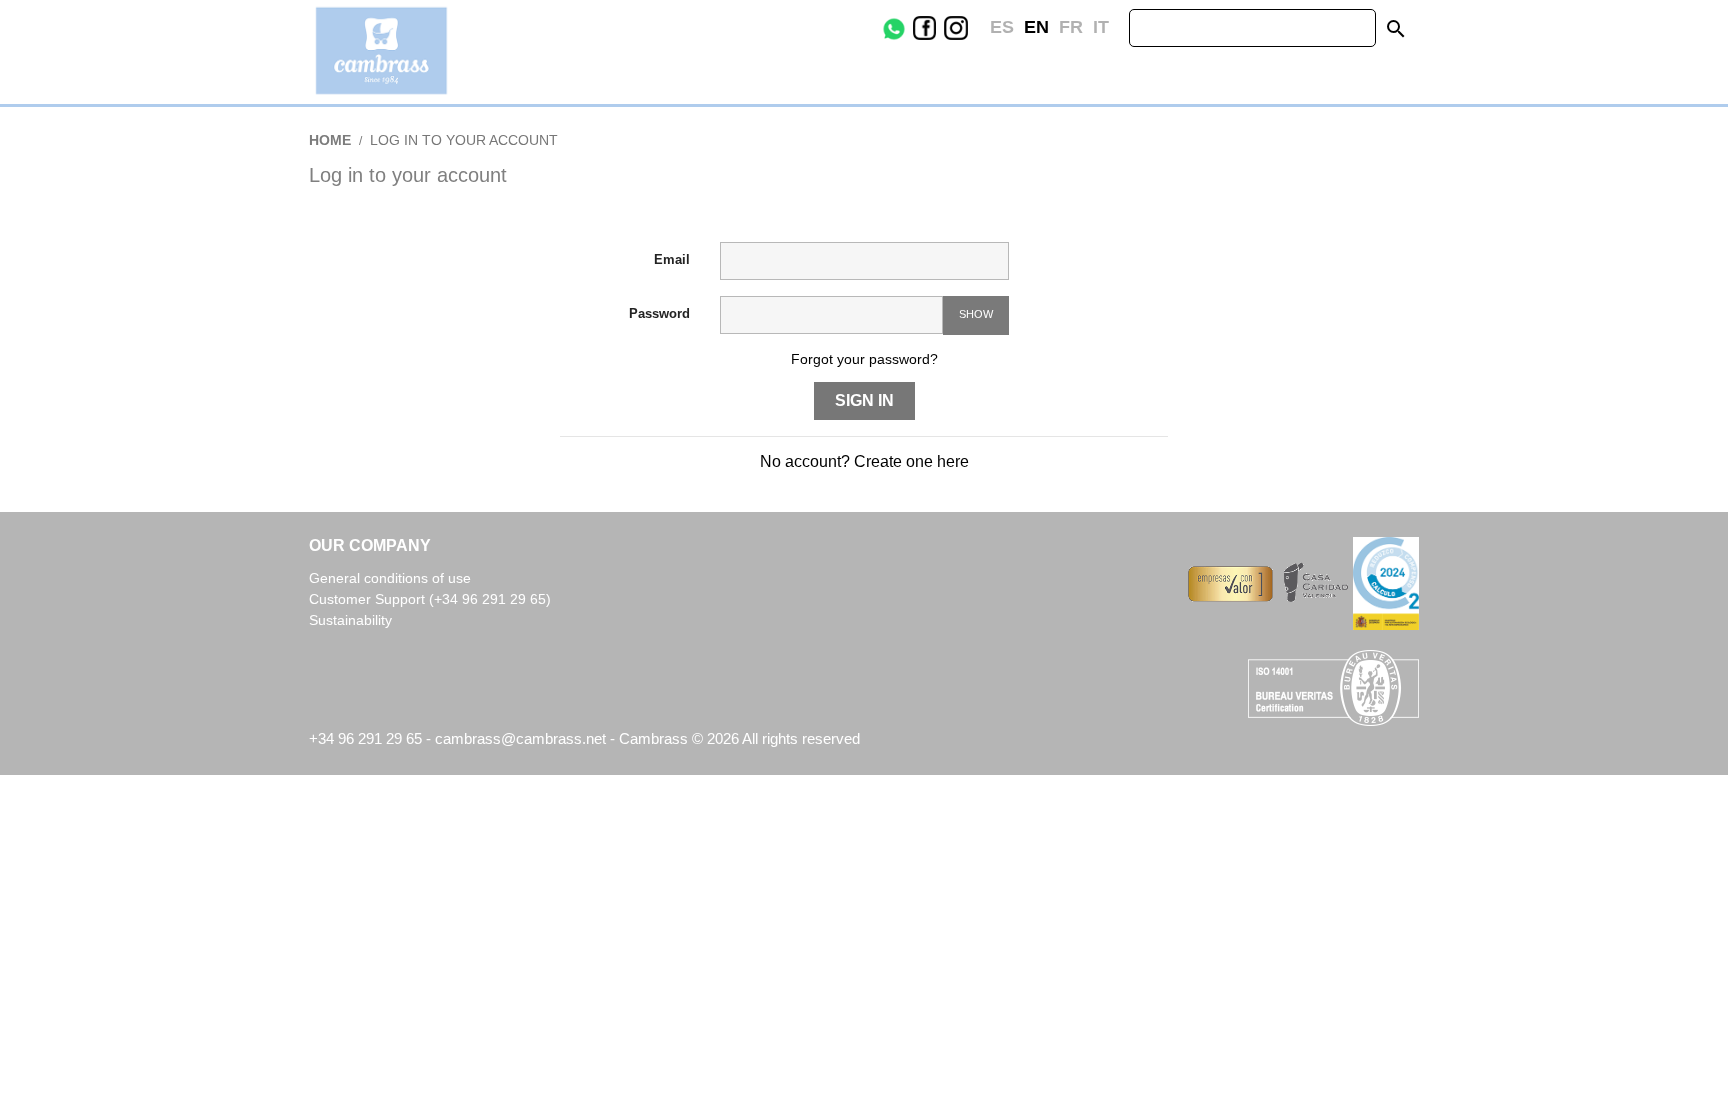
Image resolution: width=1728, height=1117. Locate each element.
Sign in (864, 400)
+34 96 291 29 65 (365, 738)
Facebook (940, 28)
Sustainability (350, 620)
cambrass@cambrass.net (522, 738)
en (1036, 27)
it (1101, 27)
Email (672, 259)
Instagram (971, 28)
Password (659, 313)
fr (1071, 27)
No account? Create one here (864, 461)
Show (976, 314)
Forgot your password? (864, 359)
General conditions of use (390, 578)
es (1002, 27)
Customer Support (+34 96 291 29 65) (430, 599)
